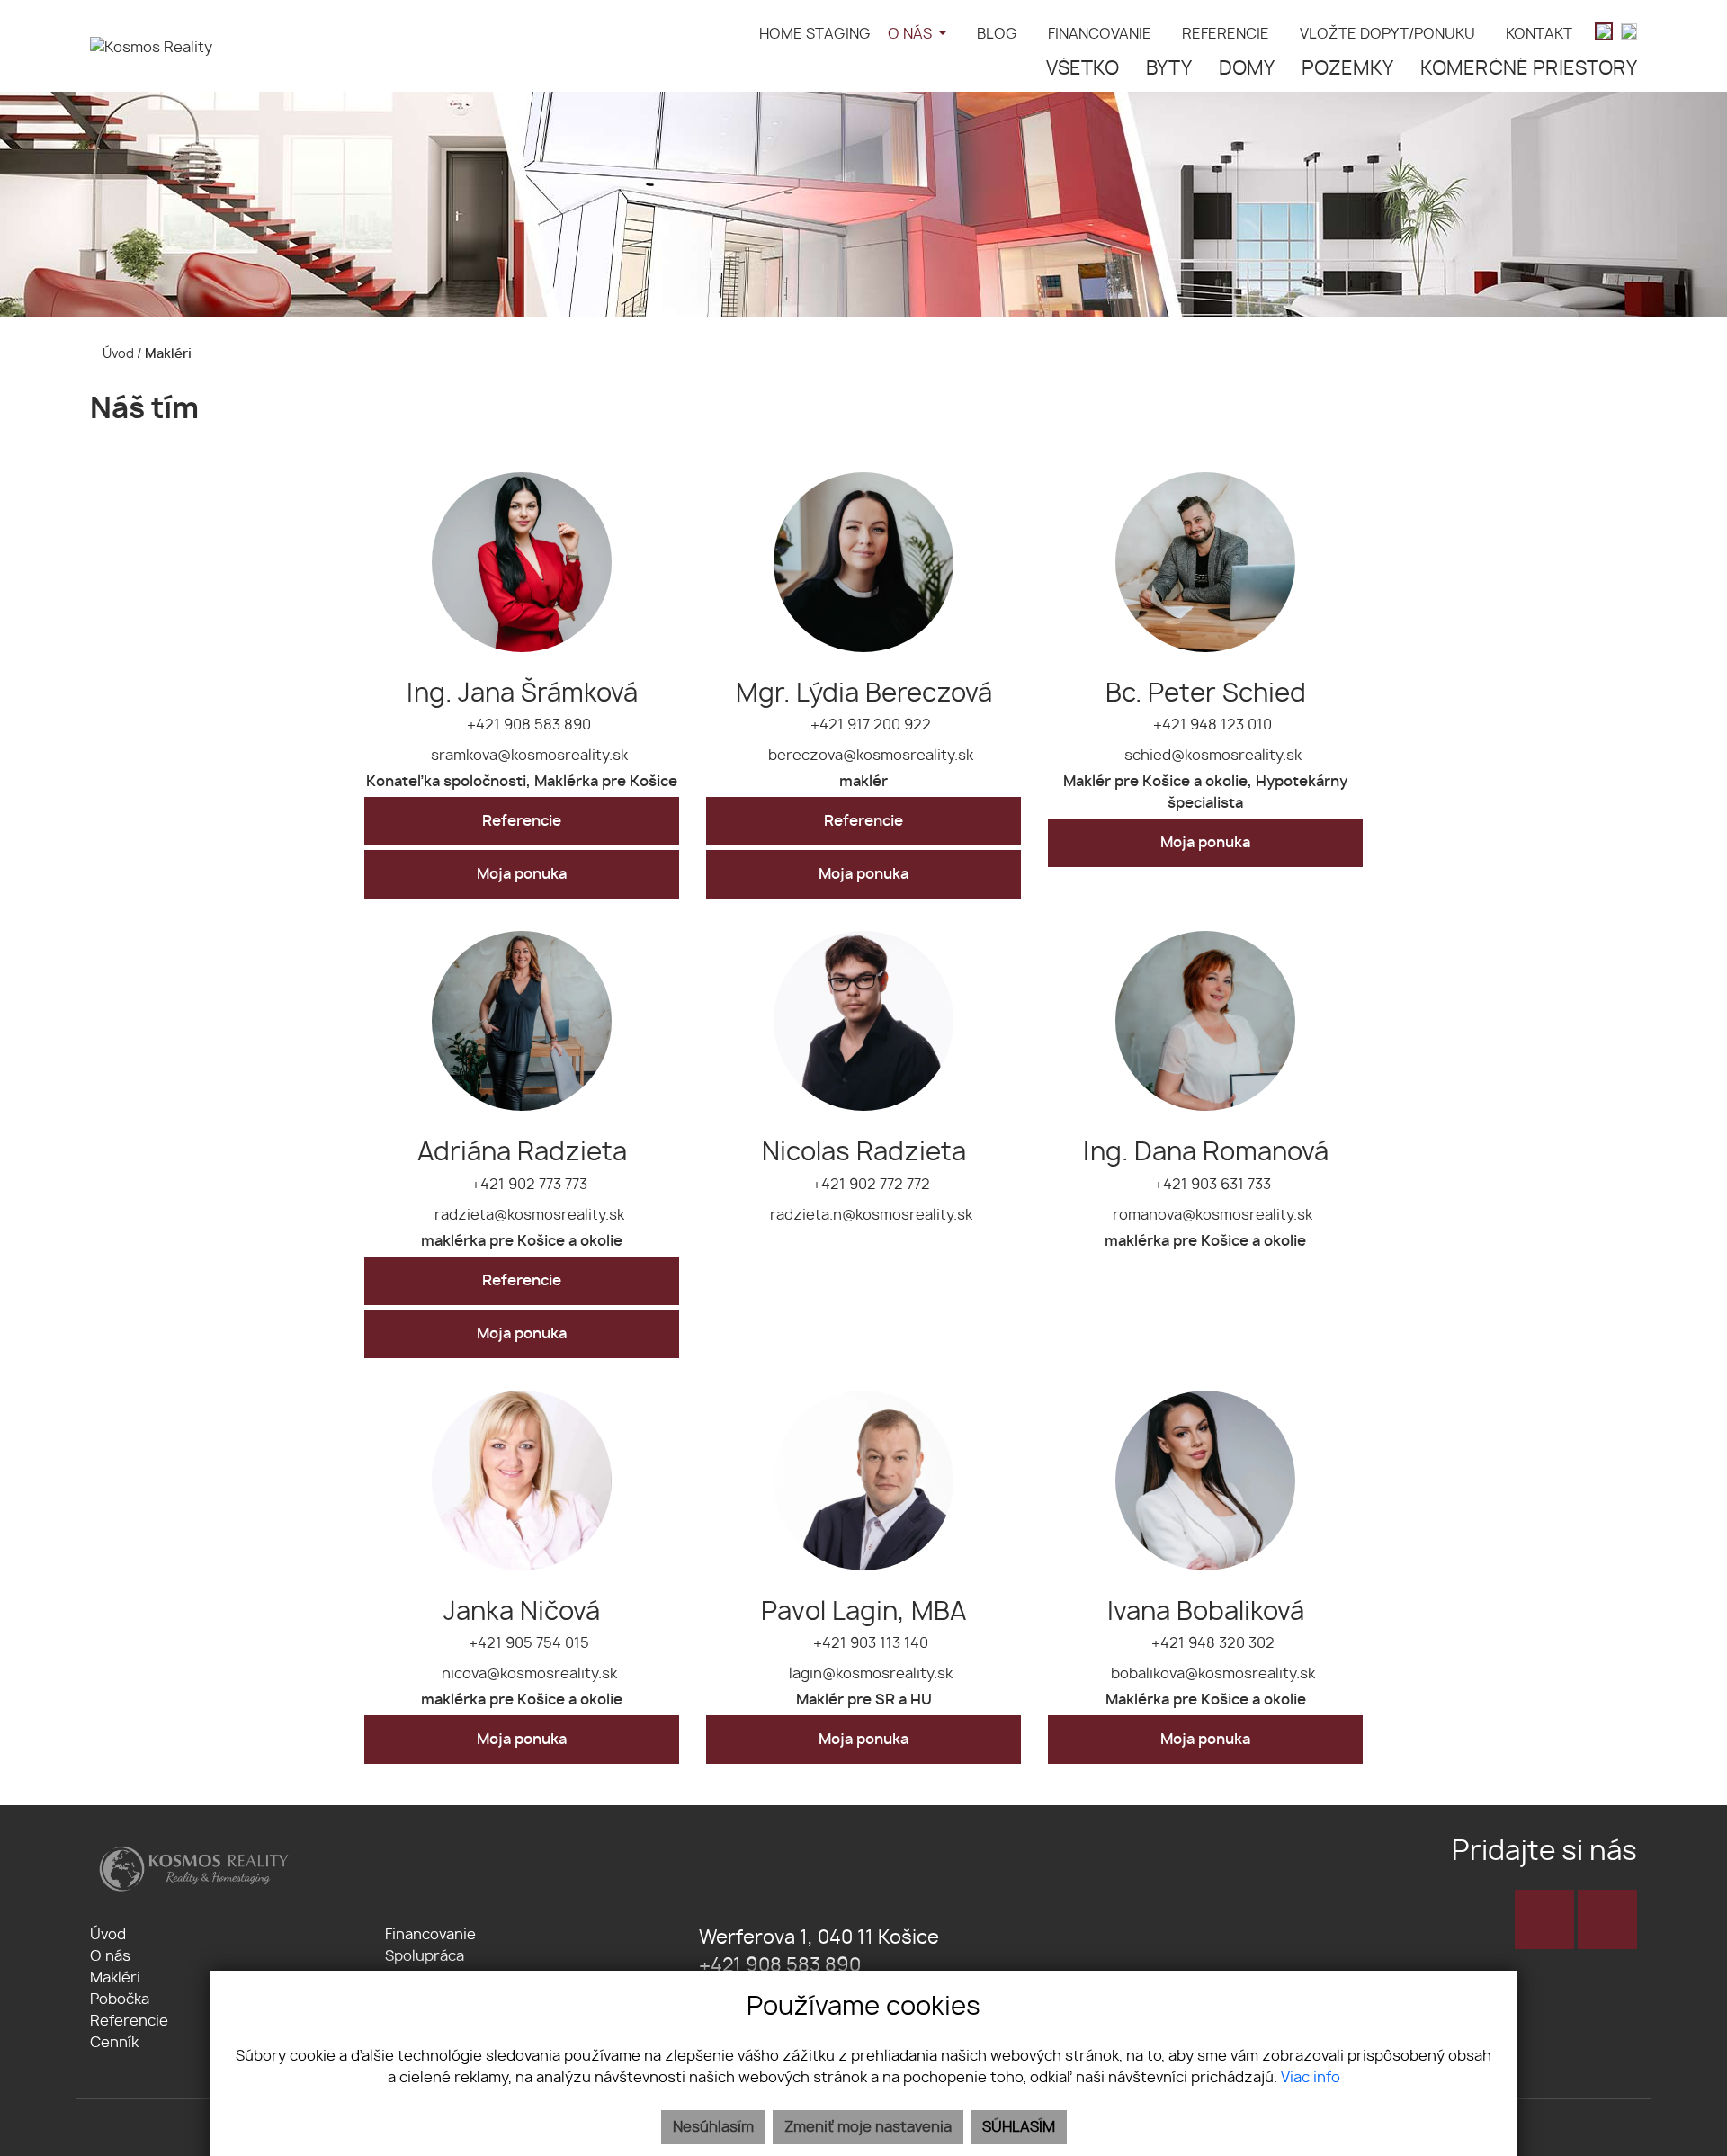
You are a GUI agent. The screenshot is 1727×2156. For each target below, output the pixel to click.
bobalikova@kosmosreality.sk (1211, 1674)
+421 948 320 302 (1211, 1643)
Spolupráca (425, 1956)
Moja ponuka (522, 874)
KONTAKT (1539, 34)
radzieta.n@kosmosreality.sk (869, 1215)
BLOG (997, 34)
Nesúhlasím (713, 2127)
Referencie (522, 821)
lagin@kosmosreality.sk (869, 1674)
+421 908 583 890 (527, 725)
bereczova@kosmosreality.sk (869, 756)
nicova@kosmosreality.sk (528, 1674)
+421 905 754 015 (527, 1643)
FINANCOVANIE (1100, 34)
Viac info (1311, 2078)
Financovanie (430, 1935)
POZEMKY (1347, 69)
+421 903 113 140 (869, 1643)
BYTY (1169, 69)
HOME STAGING (815, 34)
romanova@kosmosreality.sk (1211, 1215)
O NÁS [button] (912, 34)
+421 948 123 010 (1211, 725)
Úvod (117, 354)
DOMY (1247, 69)
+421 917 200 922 (869, 725)
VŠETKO (1083, 69)
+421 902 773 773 (528, 1185)
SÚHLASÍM (1019, 2127)
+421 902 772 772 (869, 1185)
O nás (110, 1956)
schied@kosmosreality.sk (1211, 756)
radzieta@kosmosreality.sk (528, 1215)
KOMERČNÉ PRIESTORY (1529, 69)
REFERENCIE (1226, 34)
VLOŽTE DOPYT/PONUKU (1387, 34)
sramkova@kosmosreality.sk (528, 756)
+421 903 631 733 (1211, 1185)
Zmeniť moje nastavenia (868, 2127)
